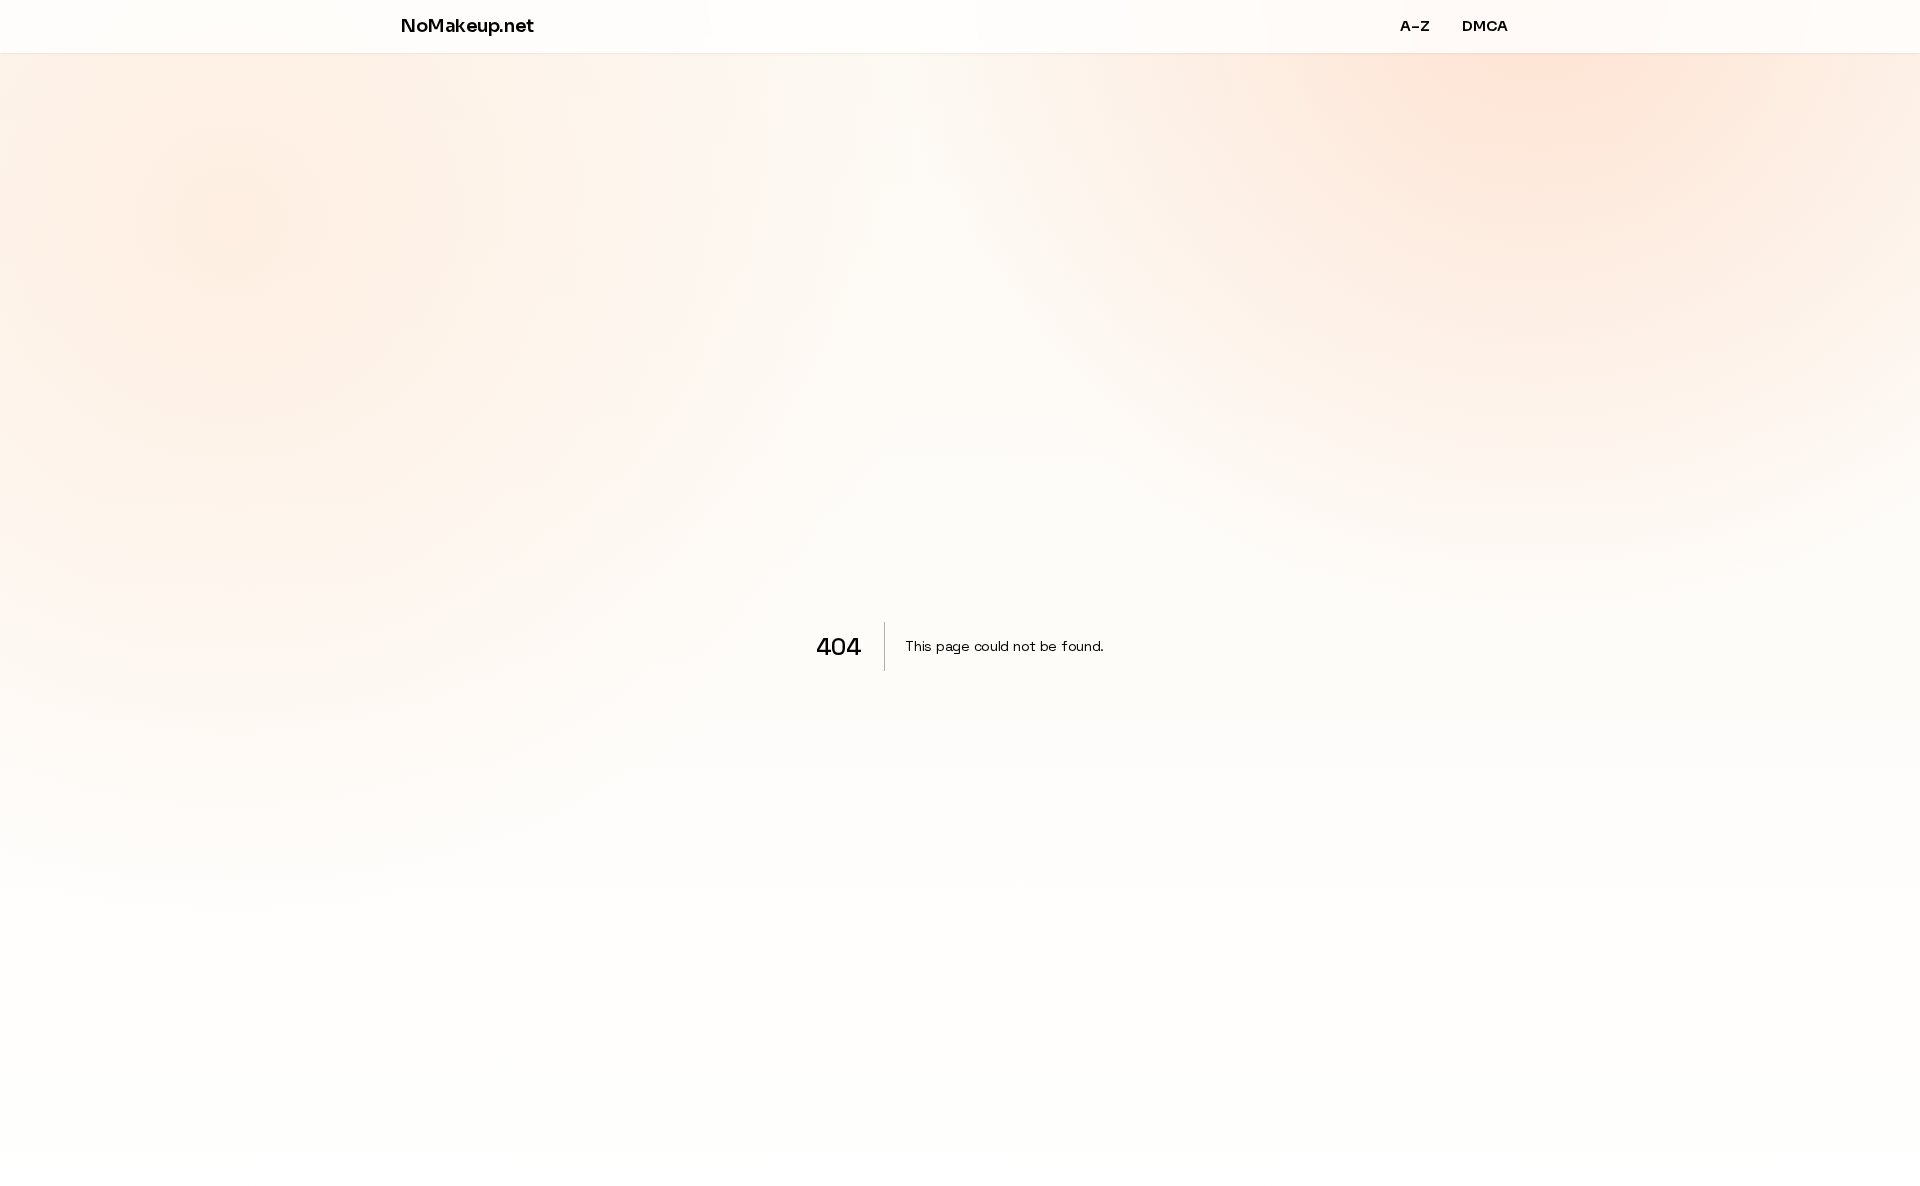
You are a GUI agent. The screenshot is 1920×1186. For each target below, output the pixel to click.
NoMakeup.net (467, 26)
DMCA (1485, 26)
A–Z (1415, 26)
